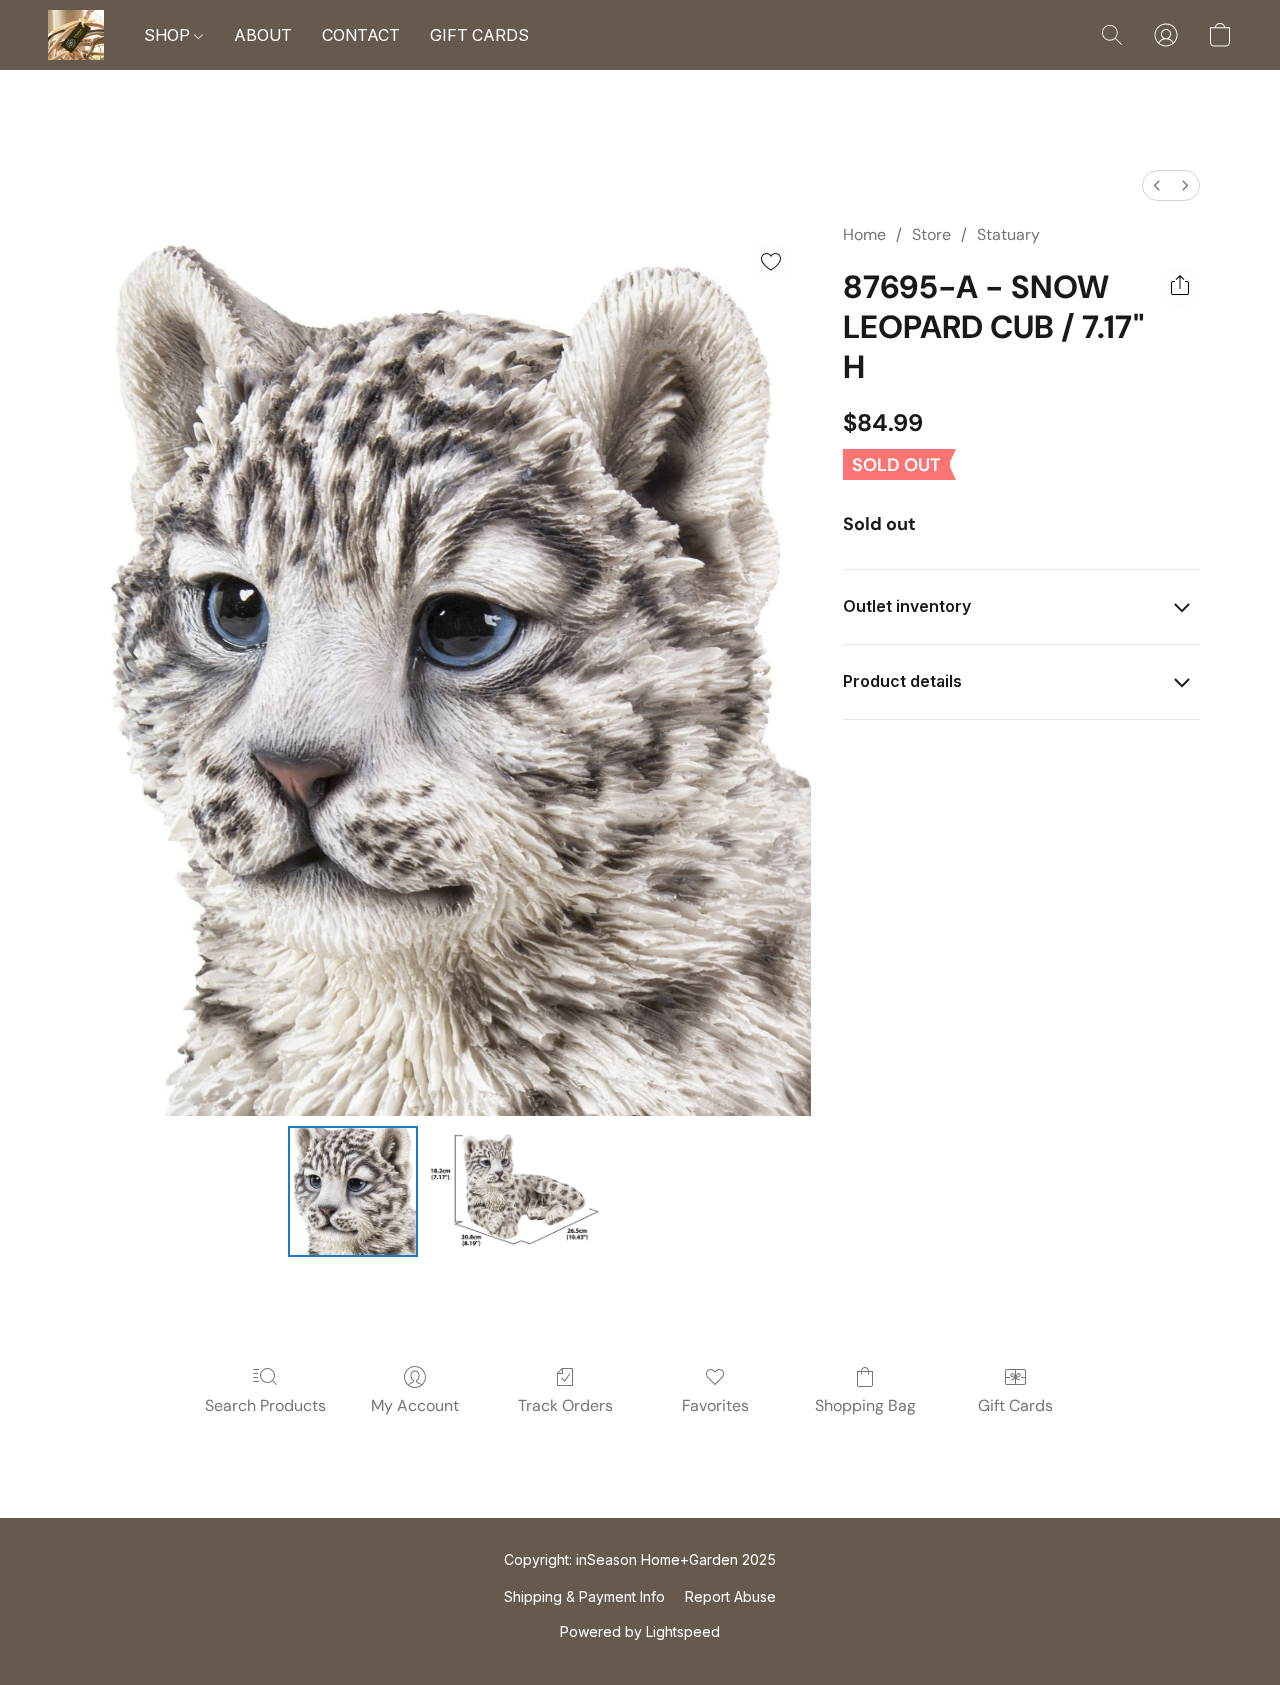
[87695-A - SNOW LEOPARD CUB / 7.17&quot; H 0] (353, 1191)
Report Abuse (730, 1596)
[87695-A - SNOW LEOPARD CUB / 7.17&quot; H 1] (514, 1191)
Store (931, 234)
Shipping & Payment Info (584, 1596)
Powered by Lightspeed (640, 1631)
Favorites (715, 1405)
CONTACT (361, 35)
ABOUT (263, 35)
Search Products (265, 1405)
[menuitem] (1157, 185)
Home (864, 234)
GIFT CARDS (479, 35)
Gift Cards (1015, 1405)
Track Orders (565, 1405)
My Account (415, 1405)
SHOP (169, 35)
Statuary (1008, 234)
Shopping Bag (865, 1405)
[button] (76, 35)
